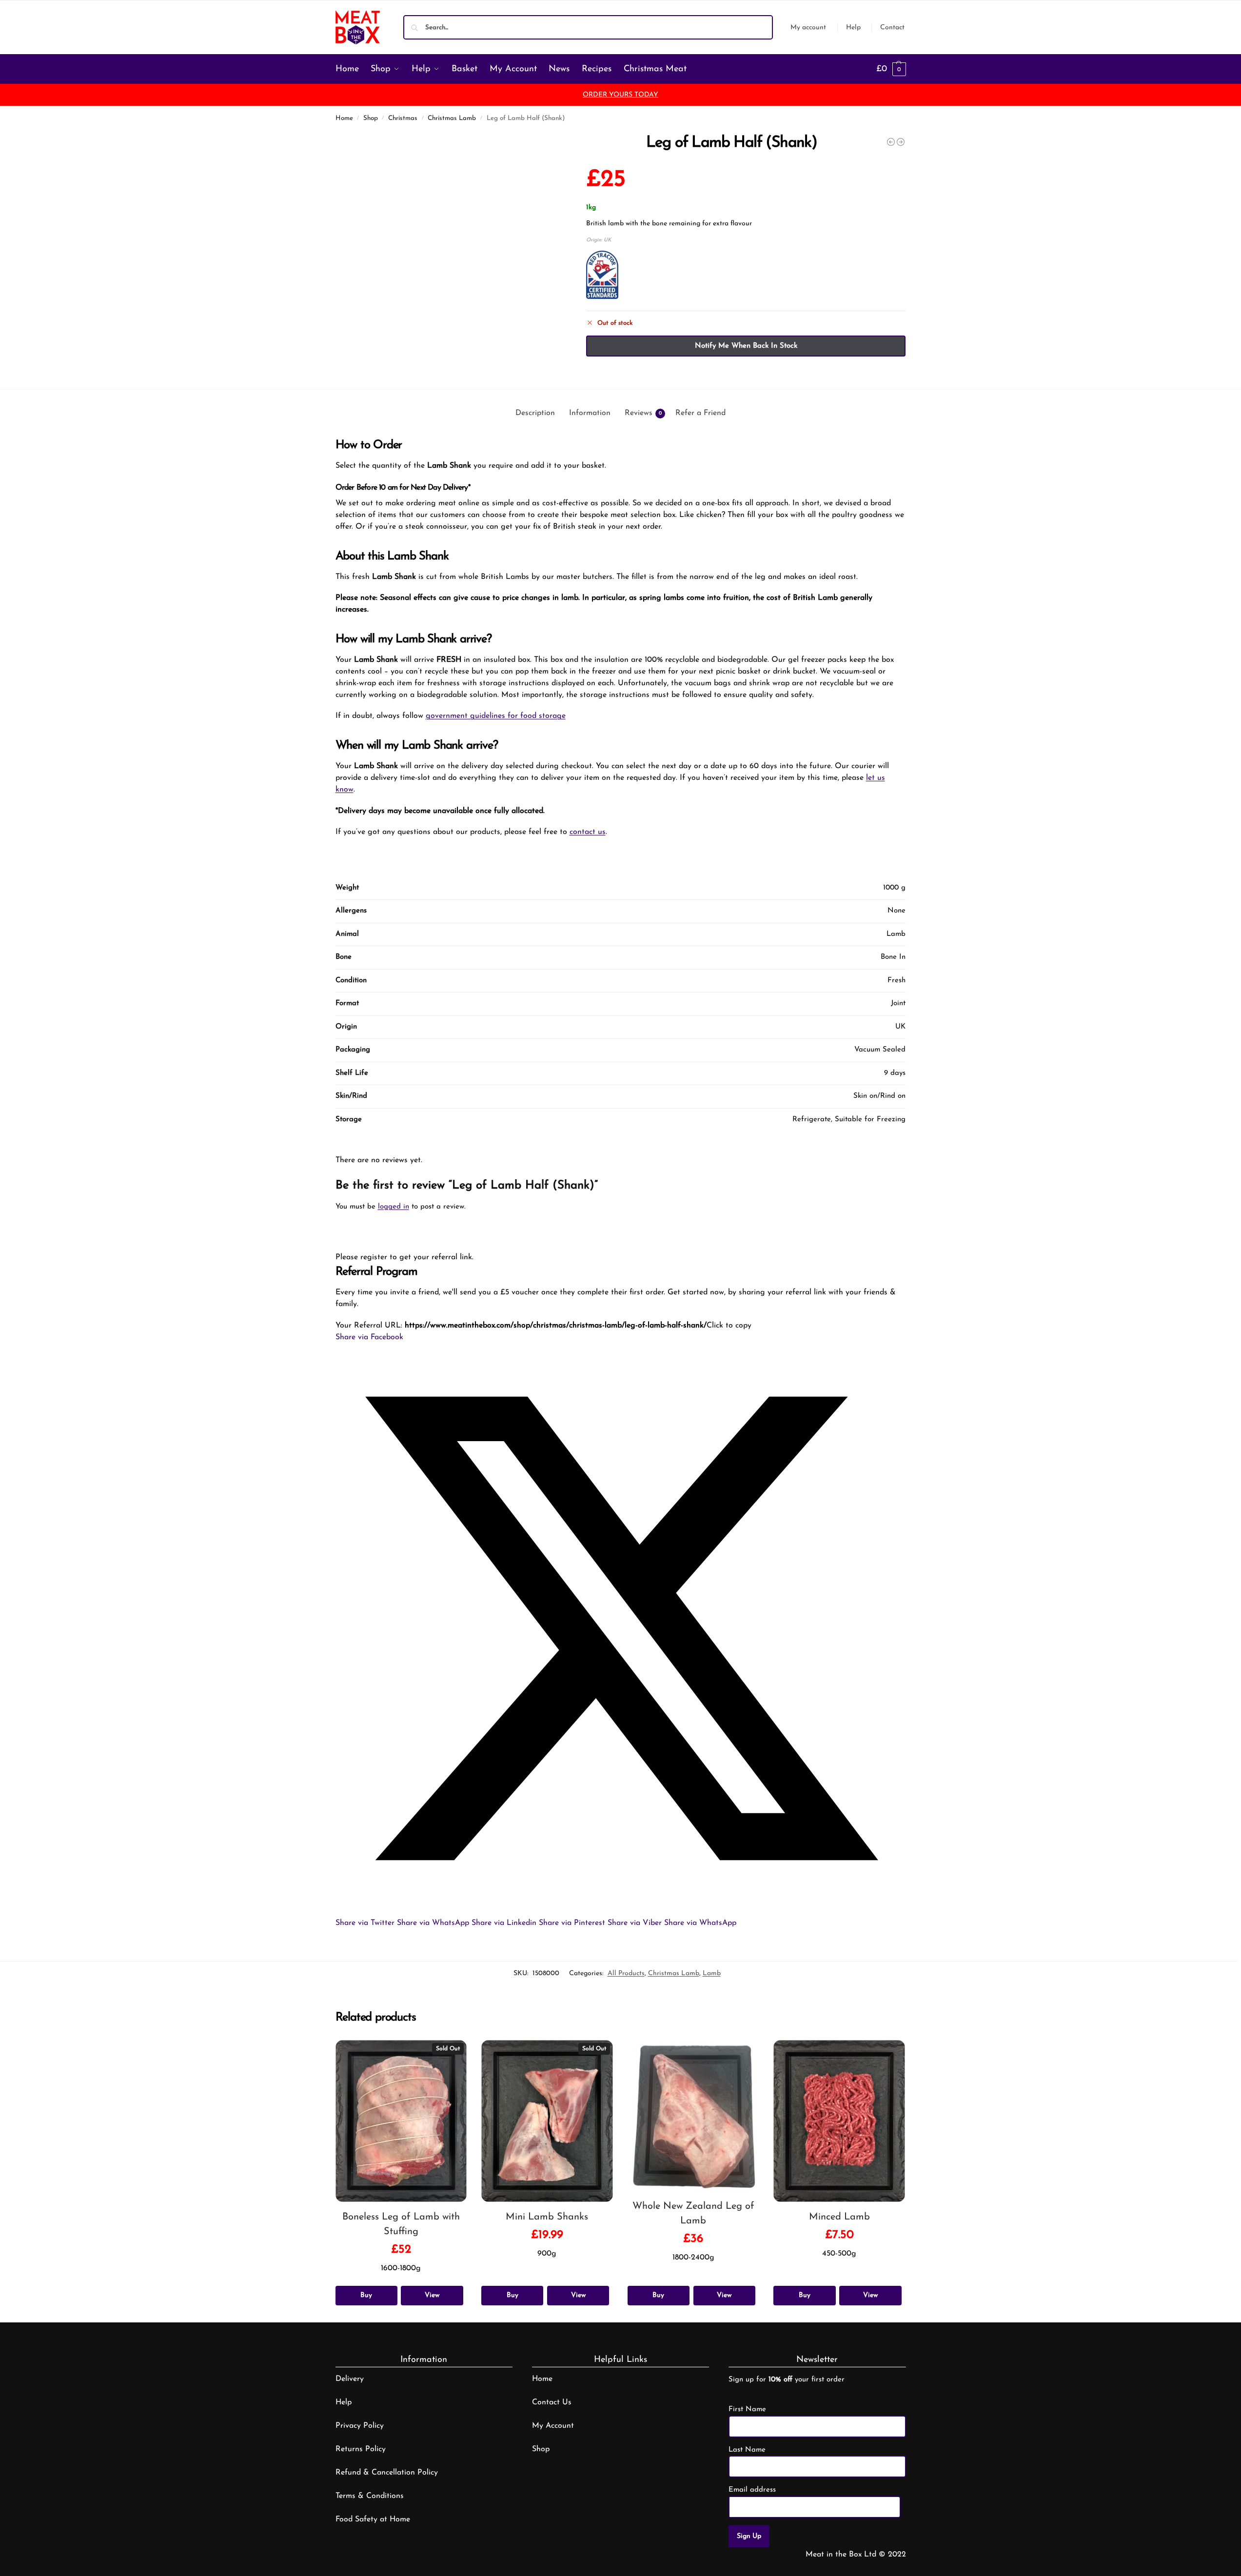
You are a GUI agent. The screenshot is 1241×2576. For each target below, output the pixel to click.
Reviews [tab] (643, 413)
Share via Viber (635, 1923)
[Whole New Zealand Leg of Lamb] (693, 2116)
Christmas (403, 118)
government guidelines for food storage (496, 716)
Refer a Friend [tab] (700, 413)
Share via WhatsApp (433, 1923)
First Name (747, 2409)
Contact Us (552, 2402)
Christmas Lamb (452, 118)
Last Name (747, 2450)
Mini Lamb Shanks (547, 2217)
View (432, 2295)
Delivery (350, 2379)
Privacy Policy (360, 2426)
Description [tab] (535, 413)
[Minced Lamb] (839, 2121)
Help (853, 28)
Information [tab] (590, 413)
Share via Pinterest (572, 1923)
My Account (553, 2426)
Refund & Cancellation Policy (387, 2473)
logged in (394, 1207)
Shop (371, 118)
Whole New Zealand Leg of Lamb (693, 2214)
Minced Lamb (839, 2217)
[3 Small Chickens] (891, 142)
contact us (588, 832)
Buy (366, 2295)
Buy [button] (658, 2295)
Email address (752, 2490)
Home (344, 118)
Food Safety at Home (373, 2519)
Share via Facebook (369, 1337)
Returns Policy (361, 2449)
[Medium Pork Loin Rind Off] (901, 142)
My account (808, 28)
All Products (626, 1973)
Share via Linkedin (504, 1923)
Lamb (712, 1973)
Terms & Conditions (370, 2496)
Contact (892, 28)
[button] (891, 69)
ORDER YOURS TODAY (620, 95)
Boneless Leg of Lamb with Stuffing (401, 2224)
